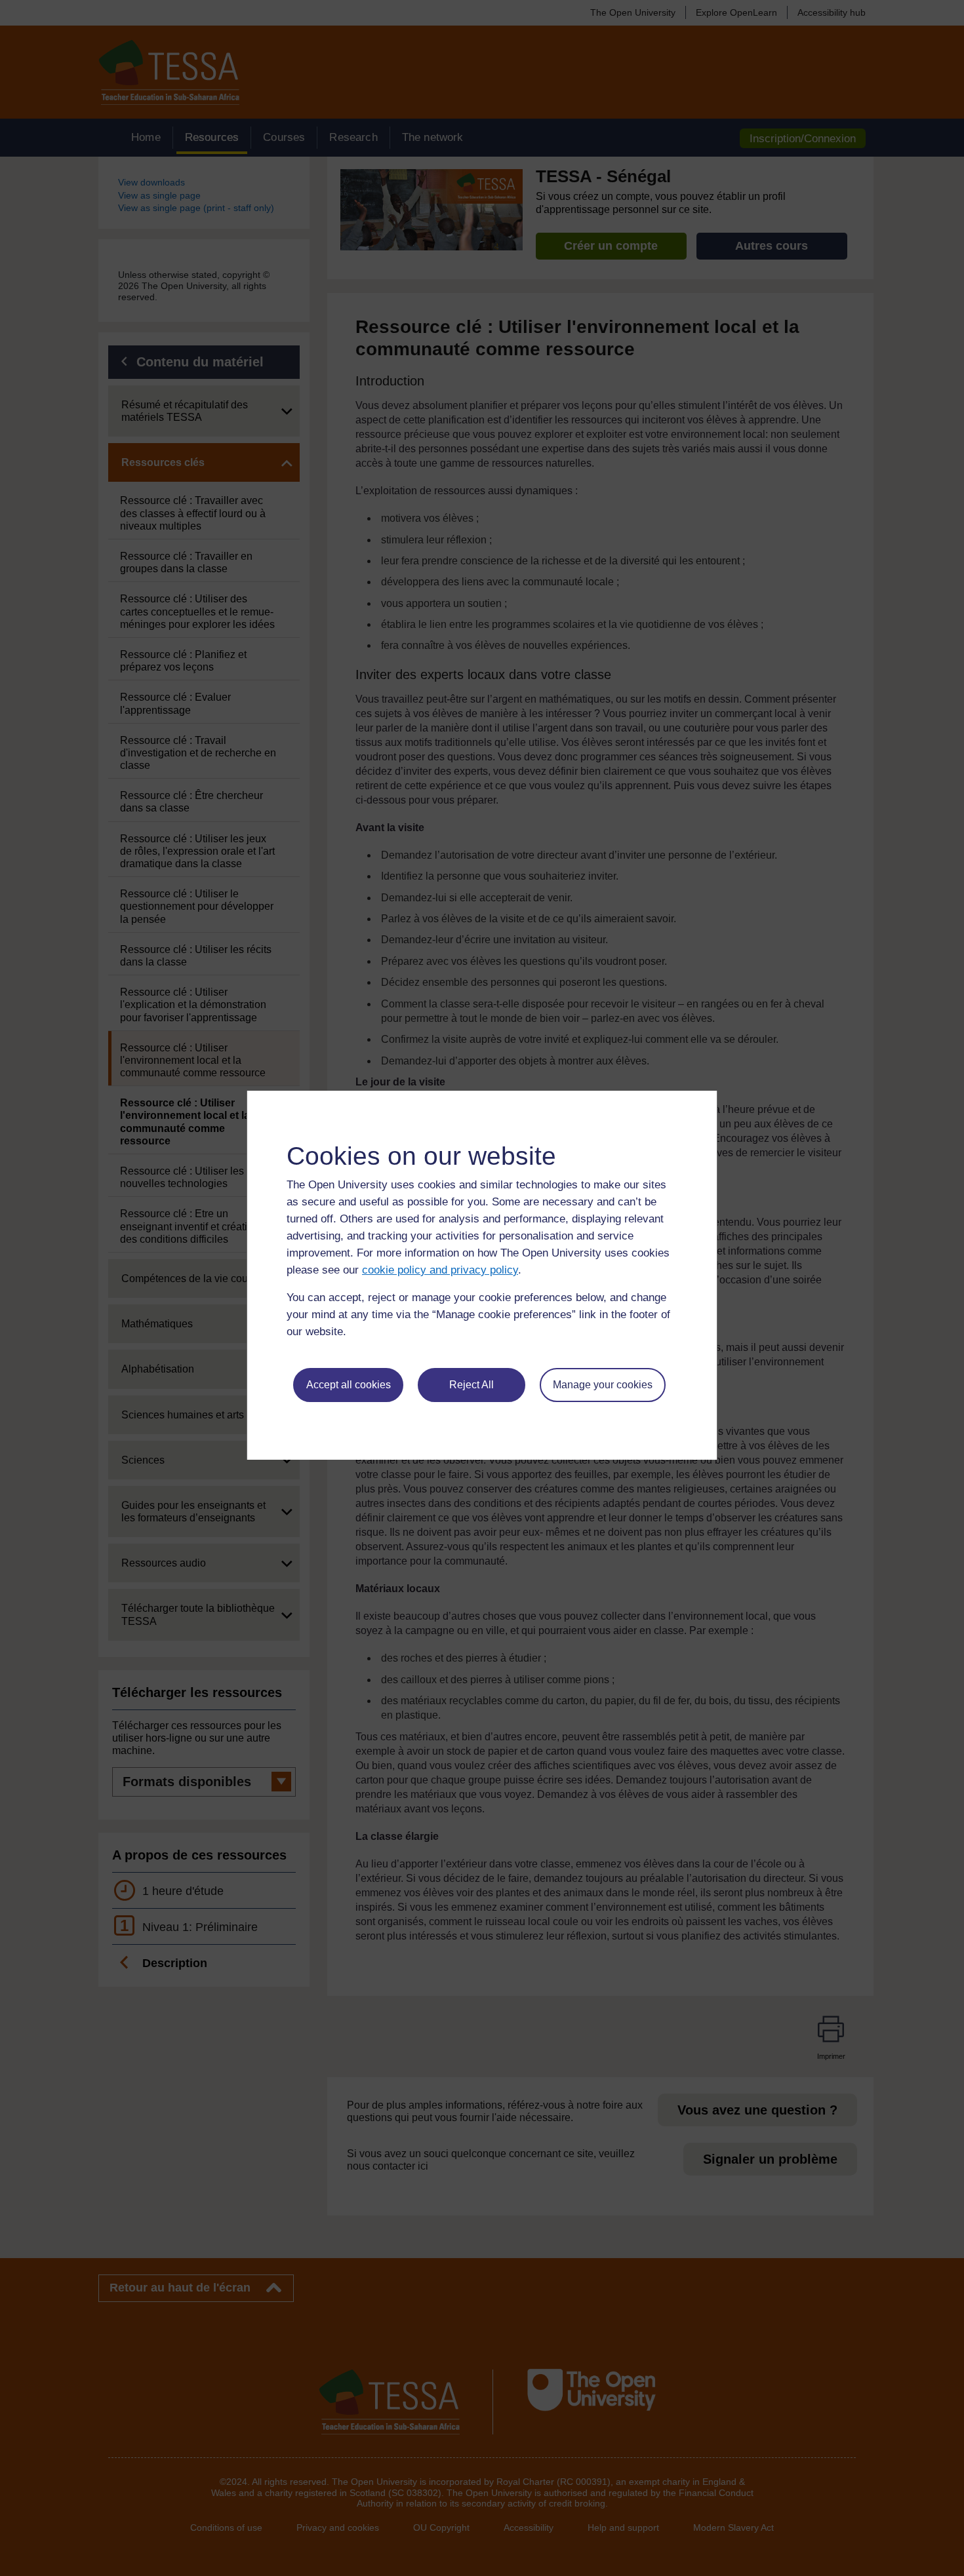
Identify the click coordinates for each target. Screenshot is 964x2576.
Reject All (472, 1385)
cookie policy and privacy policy (440, 1270)
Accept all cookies (349, 1385)
